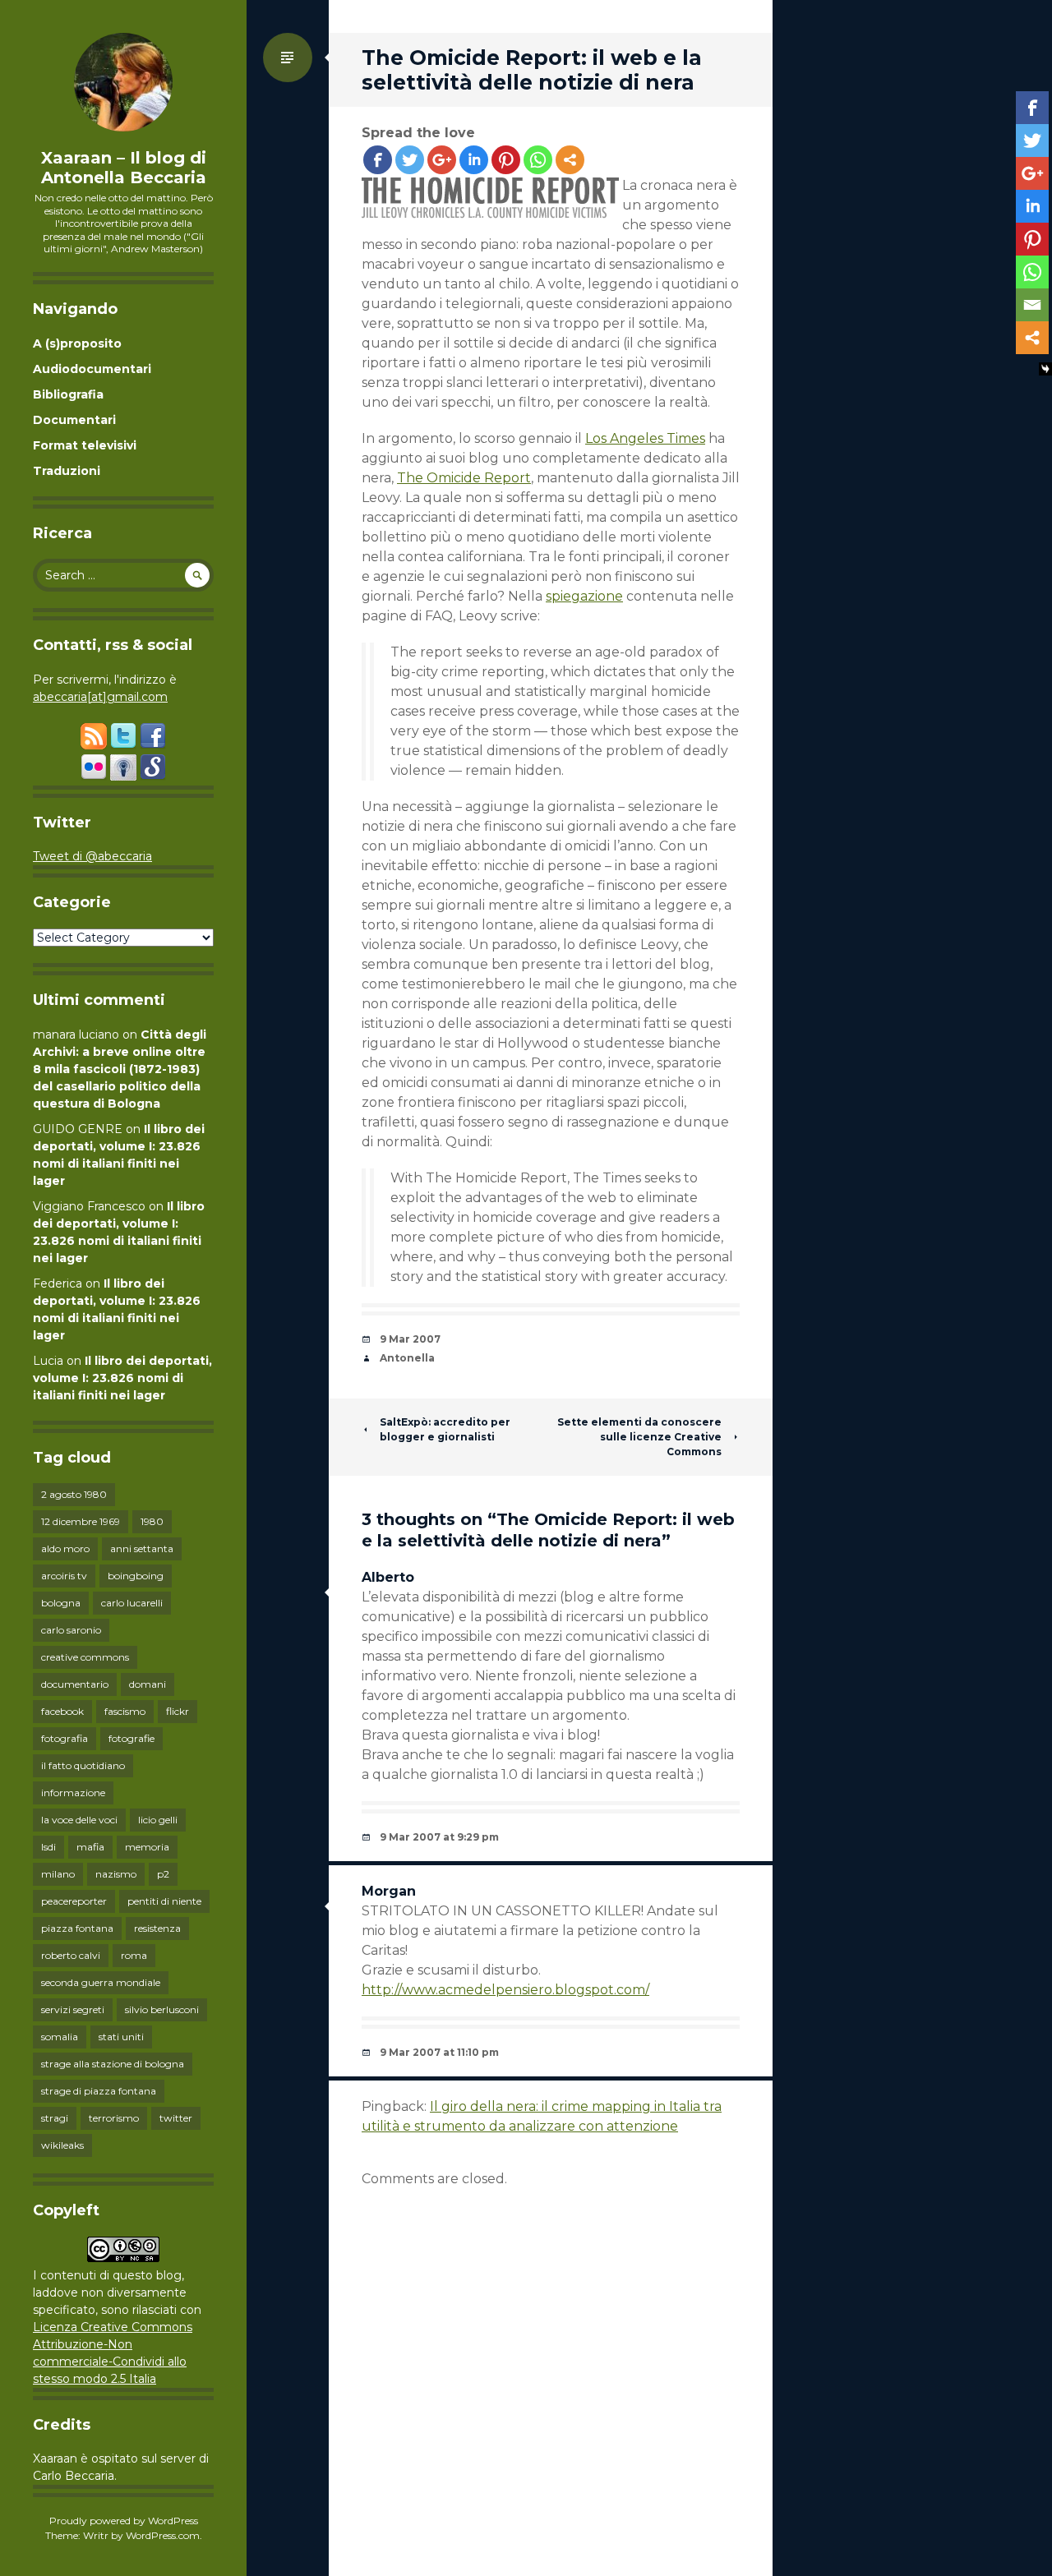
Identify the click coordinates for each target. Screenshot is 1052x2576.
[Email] (1032, 305)
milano (58, 1874)
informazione (73, 1793)
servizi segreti (73, 2009)
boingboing (136, 1576)
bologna (61, 1603)
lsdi (48, 1847)
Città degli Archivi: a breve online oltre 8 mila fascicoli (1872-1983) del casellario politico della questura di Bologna (120, 1069)
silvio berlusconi (162, 2009)
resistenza (157, 1928)
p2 (163, 1874)
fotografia (65, 1738)
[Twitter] (410, 160)
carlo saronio (71, 1630)
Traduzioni (67, 471)
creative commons (85, 1657)
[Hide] (1045, 369)
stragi (55, 2118)
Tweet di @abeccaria (92, 856)
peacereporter (74, 1901)
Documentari (74, 420)
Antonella (407, 1358)
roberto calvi (71, 1955)
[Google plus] (442, 160)
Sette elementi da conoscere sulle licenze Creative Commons (639, 1437)
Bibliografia (68, 394)
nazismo (116, 1874)
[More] (570, 160)
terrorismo (114, 2118)
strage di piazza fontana (99, 2091)
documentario (75, 1684)
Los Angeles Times (645, 438)
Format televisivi (85, 445)
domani (148, 1684)
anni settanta (142, 1548)
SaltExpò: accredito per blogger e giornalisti (445, 1429)
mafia (90, 1847)
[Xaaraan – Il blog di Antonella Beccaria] (123, 82)
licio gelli (158, 1820)
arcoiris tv (64, 1576)
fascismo (125, 1711)
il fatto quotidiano (83, 1765)
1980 (152, 1521)
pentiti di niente (164, 1901)
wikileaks (62, 2145)
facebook (62, 1711)
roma (134, 1955)
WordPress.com (163, 2535)
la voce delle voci (79, 1820)
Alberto (388, 1577)
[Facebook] (378, 160)
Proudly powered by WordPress (124, 2521)
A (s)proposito (77, 343)
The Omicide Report (464, 478)
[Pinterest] (506, 160)
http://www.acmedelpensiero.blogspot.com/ (505, 1990)
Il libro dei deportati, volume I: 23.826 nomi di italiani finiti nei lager (122, 1378)
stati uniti (121, 2037)
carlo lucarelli (132, 1603)
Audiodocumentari (92, 369)
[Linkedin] (474, 160)
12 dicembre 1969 (81, 1521)
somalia (60, 2037)
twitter (176, 2118)
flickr (178, 1711)
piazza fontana (77, 1928)
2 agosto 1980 (74, 1494)
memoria (147, 1847)
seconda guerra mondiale (101, 1982)
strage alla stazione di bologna (113, 2064)
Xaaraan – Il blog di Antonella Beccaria (124, 168)
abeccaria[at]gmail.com (100, 697)
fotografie (131, 1738)
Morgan (389, 1891)
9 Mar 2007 (410, 1339)
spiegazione (584, 596)
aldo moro (65, 1548)
